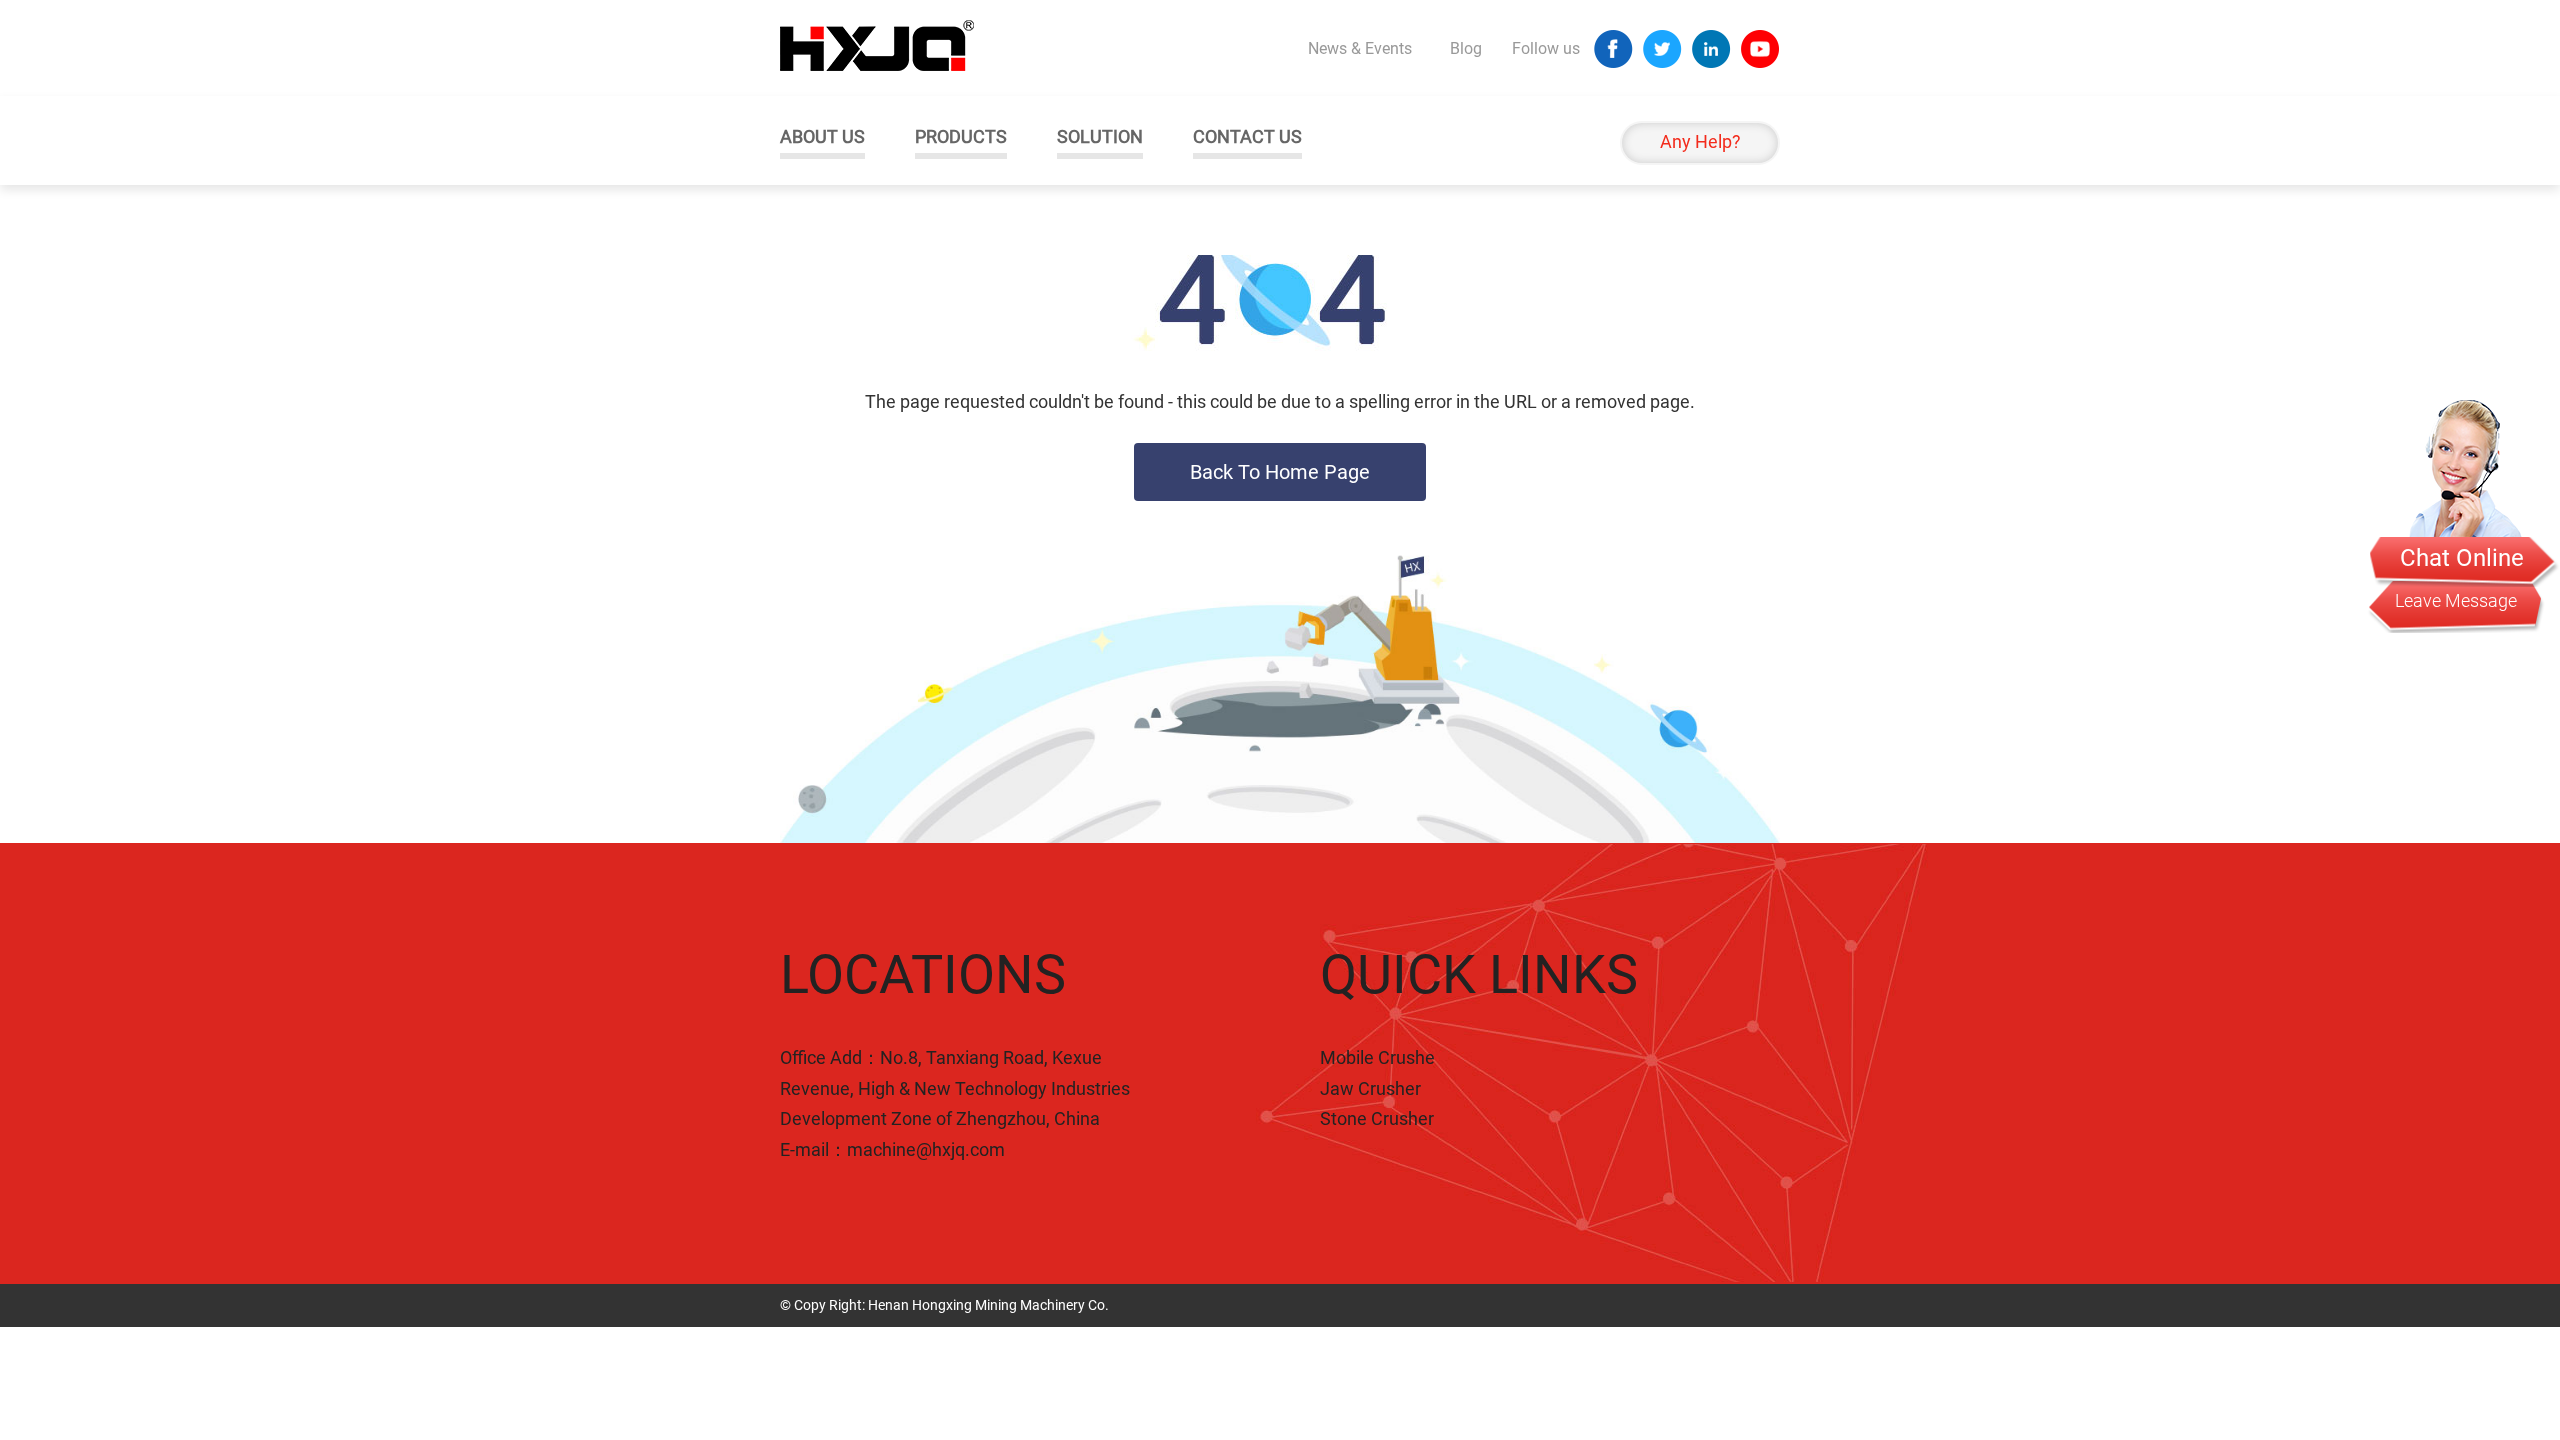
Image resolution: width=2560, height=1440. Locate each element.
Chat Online (2462, 558)
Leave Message (2456, 600)
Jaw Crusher (1370, 1088)
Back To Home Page (1280, 472)
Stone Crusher (1377, 1118)
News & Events (1360, 48)
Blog (1466, 48)
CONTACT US (1247, 136)
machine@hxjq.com (926, 1149)
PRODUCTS (961, 136)
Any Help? (1700, 141)
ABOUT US (822, 136)
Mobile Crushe (1377, 1057)
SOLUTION (1100, 136)
